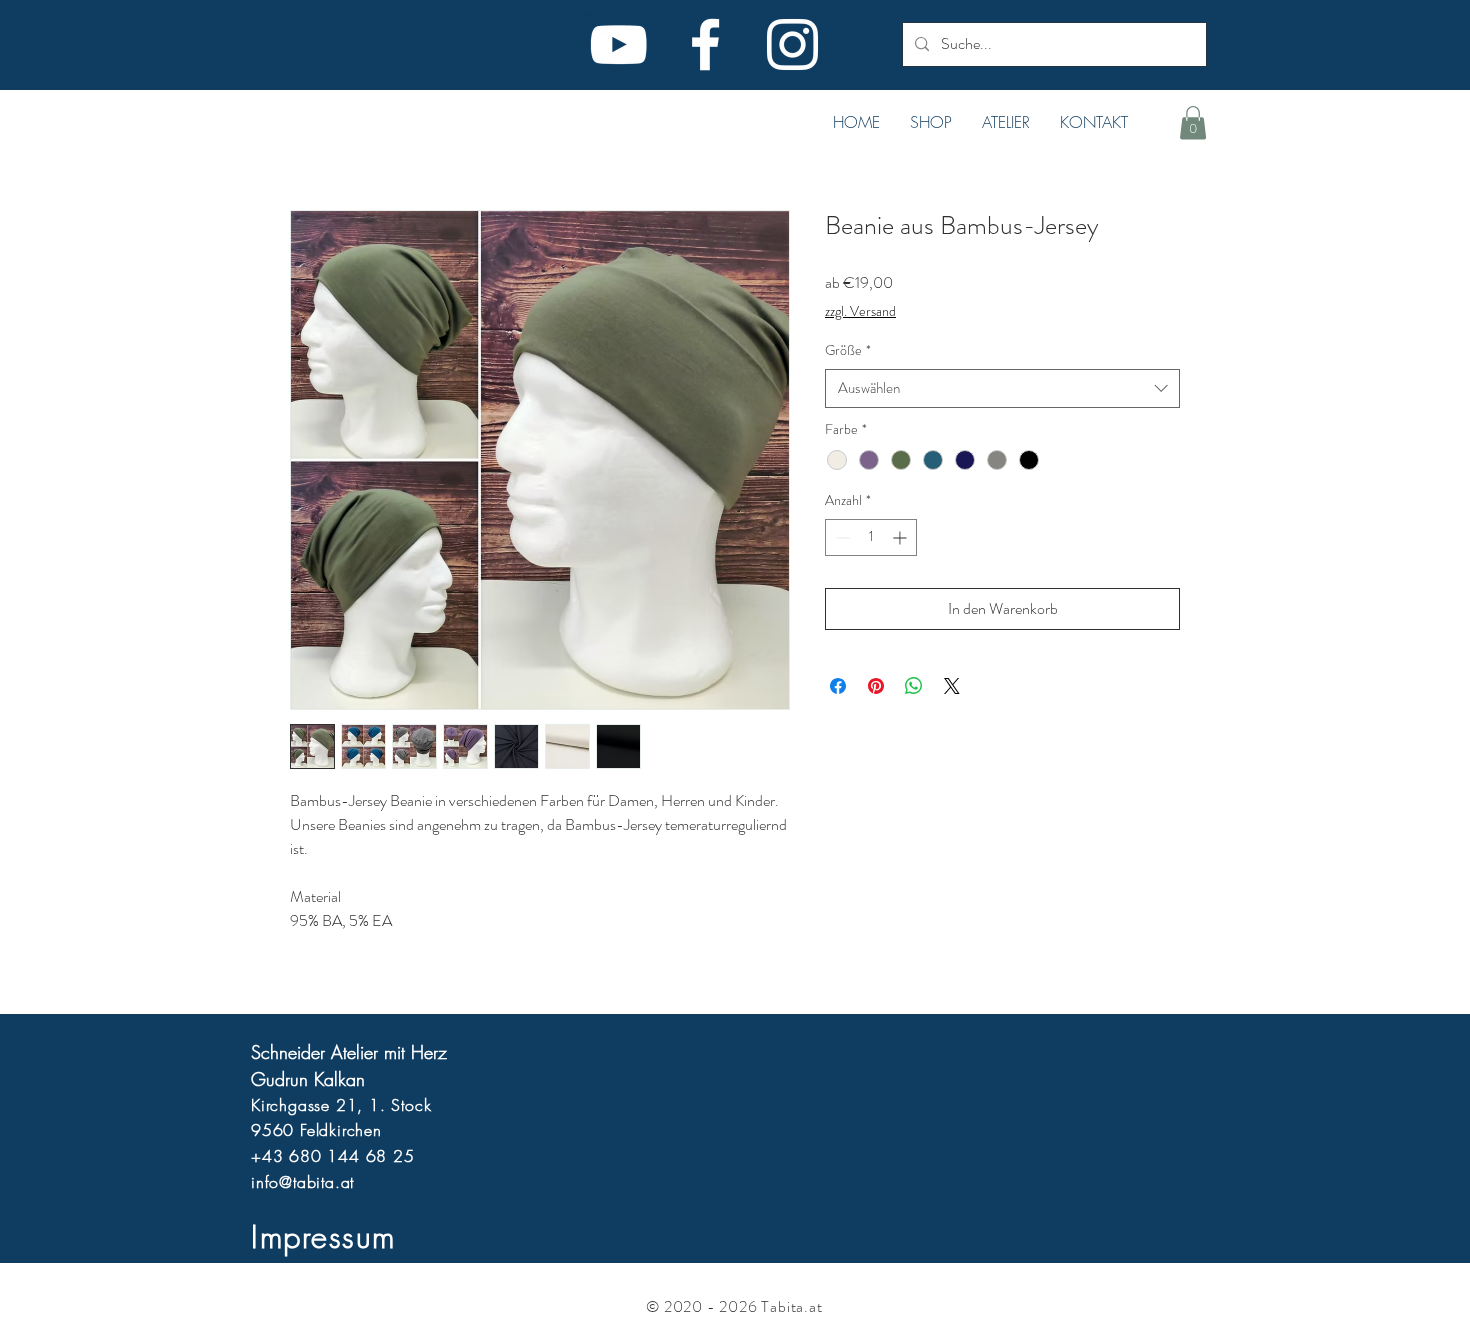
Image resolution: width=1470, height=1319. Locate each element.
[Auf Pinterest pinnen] (876, 686)
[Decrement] (840, 537)
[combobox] (1002, 388)
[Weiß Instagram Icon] (792, 44)
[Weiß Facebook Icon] (705, 44)
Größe (848, 350)
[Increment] (901, 537)
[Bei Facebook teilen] (838, 686)
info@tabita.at (302, 1182)
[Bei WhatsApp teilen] (914, 686)
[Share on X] (952, 686)
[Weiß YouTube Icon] (618, 44)
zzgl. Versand (860, 311)
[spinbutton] (871, 537)
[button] (931, 122)
